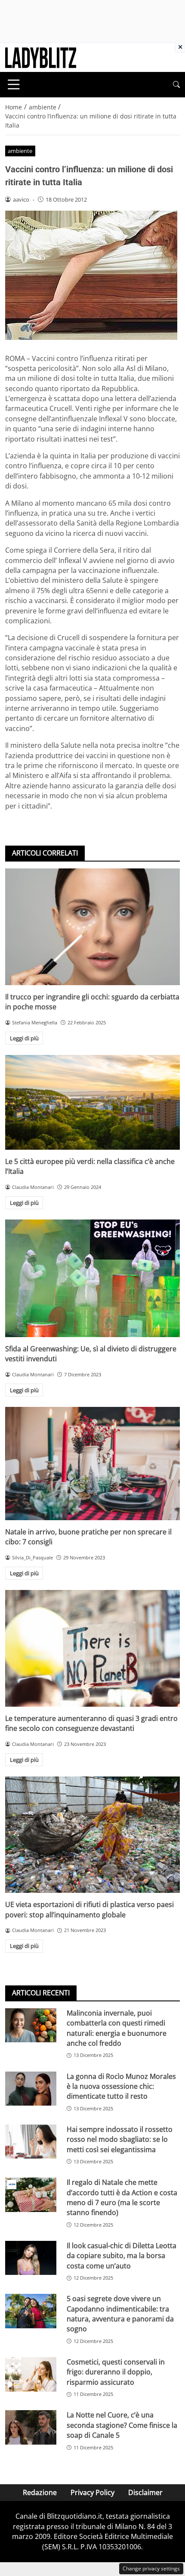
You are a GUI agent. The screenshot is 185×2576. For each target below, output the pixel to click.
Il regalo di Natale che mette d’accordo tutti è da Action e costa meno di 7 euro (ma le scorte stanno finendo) (122, 2197)
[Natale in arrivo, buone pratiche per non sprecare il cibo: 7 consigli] (92, 1464)
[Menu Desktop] (14, 84)
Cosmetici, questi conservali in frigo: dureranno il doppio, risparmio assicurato (116, 2372)
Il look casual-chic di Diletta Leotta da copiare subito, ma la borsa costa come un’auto (122, 2256)
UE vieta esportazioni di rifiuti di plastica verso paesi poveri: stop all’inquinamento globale (89, 1909)
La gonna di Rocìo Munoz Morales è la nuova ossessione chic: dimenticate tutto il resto (121, 2086)
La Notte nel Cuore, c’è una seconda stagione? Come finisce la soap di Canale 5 (122, 2425)
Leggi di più (24, 1038)
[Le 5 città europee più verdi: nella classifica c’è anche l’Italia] (92, 1102)
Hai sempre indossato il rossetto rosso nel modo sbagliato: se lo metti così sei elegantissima (120, 2139)
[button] (176, 85)
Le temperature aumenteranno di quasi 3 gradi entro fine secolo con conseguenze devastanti (91, 1723)
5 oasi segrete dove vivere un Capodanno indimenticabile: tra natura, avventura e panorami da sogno (120, 2314)
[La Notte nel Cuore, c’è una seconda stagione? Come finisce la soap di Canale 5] (31, 2427)
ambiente (20, 151)
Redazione (40, 2492)
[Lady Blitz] (41, 57)
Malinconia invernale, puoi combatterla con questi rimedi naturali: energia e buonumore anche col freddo (117, 2028)
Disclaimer (145, 2492)
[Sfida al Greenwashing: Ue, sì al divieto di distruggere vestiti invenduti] (92, 1278)
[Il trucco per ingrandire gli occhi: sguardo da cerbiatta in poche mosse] (92, 927)
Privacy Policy (92, 2492)
